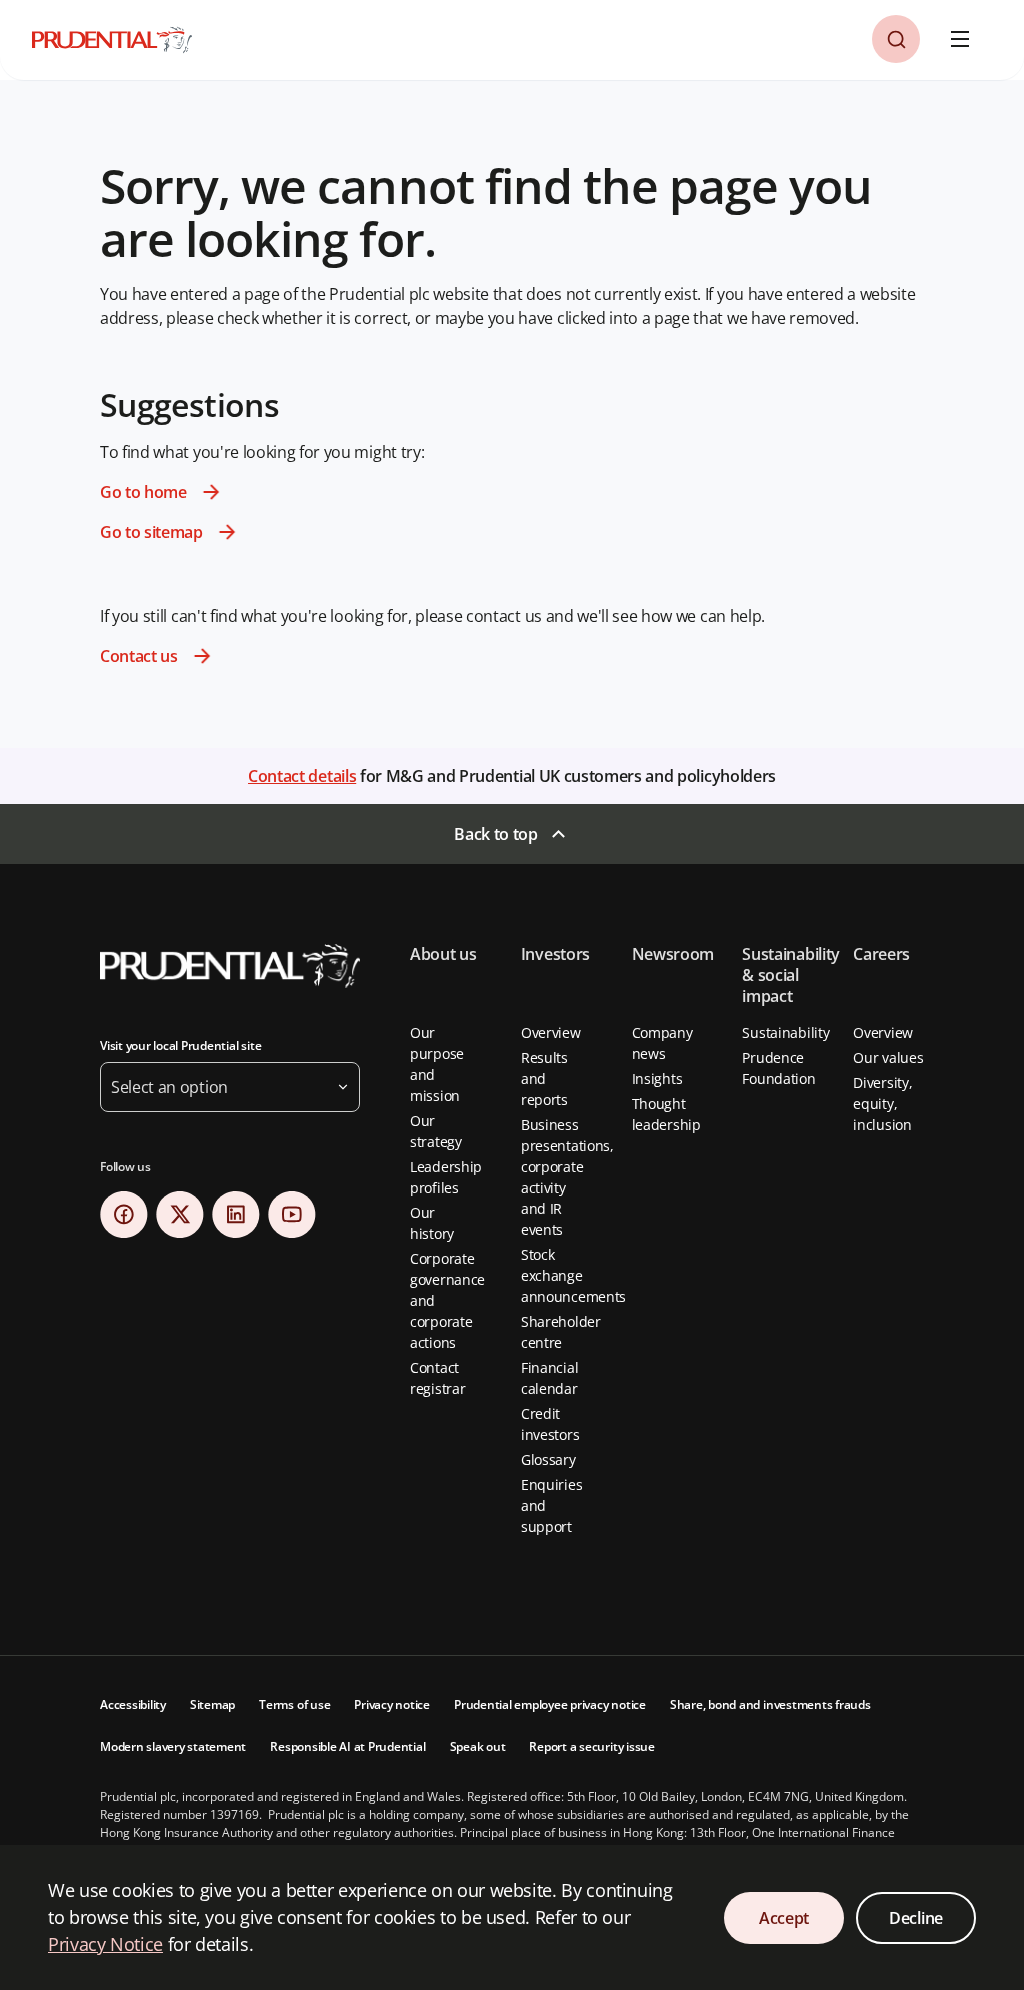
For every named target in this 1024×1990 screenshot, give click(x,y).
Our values (888, 1057)
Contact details (302, 776)
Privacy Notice (105, 1944)
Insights (657, 1078)
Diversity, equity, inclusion (882, 1103)
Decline (916, 1918)
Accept (784, 1918)
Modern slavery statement (173, 1746)
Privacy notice (392, 1704)
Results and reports (544, 1078)
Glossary (548, 1459)
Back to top (495, 834)
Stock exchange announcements (573, 1275)
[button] (896, 39)
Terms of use (294, 1704)
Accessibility (133, 1704)
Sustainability (785, 1032)
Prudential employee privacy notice (550, 1704)
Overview (551, 1032)
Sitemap (212, 1704)
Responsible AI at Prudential (347, 1746)
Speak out (478, 1746)
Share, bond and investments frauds (770, 1704)
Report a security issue (591, 1746)
